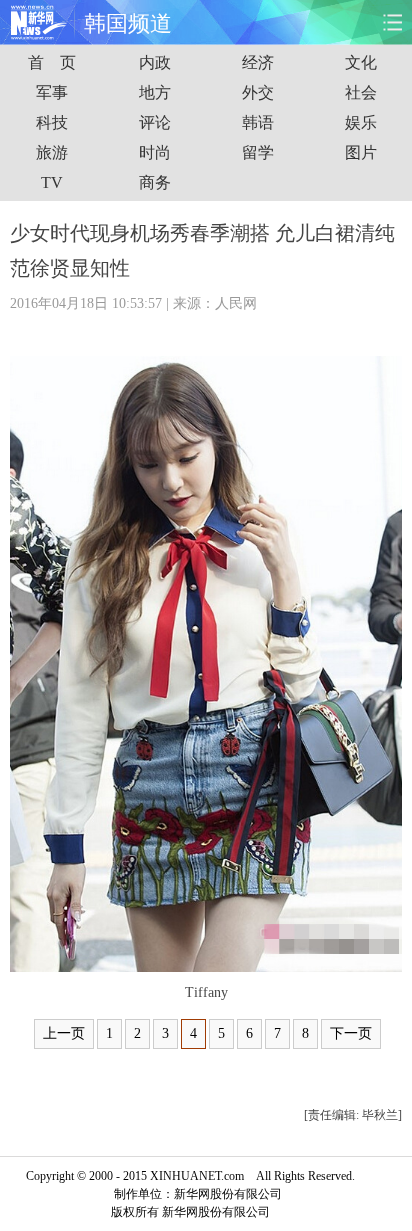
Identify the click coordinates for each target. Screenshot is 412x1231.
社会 (361, 92)
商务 (155, 182)
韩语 (258, 122)
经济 (258, 62)
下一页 (351, 1033)
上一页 (64, 1033)
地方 (155, 92)
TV (52, 182)
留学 (258, 152)
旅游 (52, 152)
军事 (52, 92)
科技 (52, 122)
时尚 (155, 152)
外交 (258, 92)
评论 (155, 122)
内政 (155, 62)
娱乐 (361, 122)
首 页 (52, 62)
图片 (361, 152)
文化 (361, 62)
